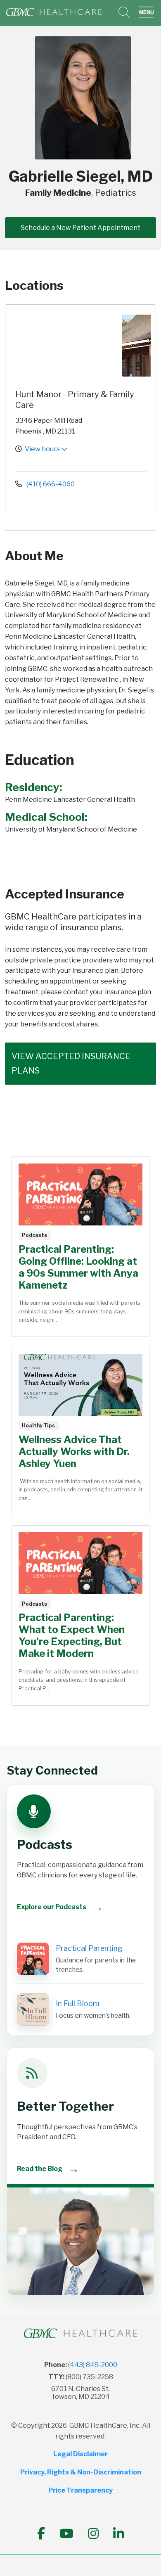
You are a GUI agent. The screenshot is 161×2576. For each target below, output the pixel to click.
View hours (43, 449)
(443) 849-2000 (93, 2365)
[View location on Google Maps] (66, 346)
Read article (80, 1247)
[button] (148, 12)
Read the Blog (48, 2169)
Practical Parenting (89, 1948)
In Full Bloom (78, 2004)
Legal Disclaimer (80, 2454)
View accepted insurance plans (71, 1063)
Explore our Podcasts (60, 1907)
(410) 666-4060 (50, 484)
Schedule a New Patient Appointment (80, 228)
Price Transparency (80, 2490)
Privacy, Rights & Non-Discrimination (81, 2472)
